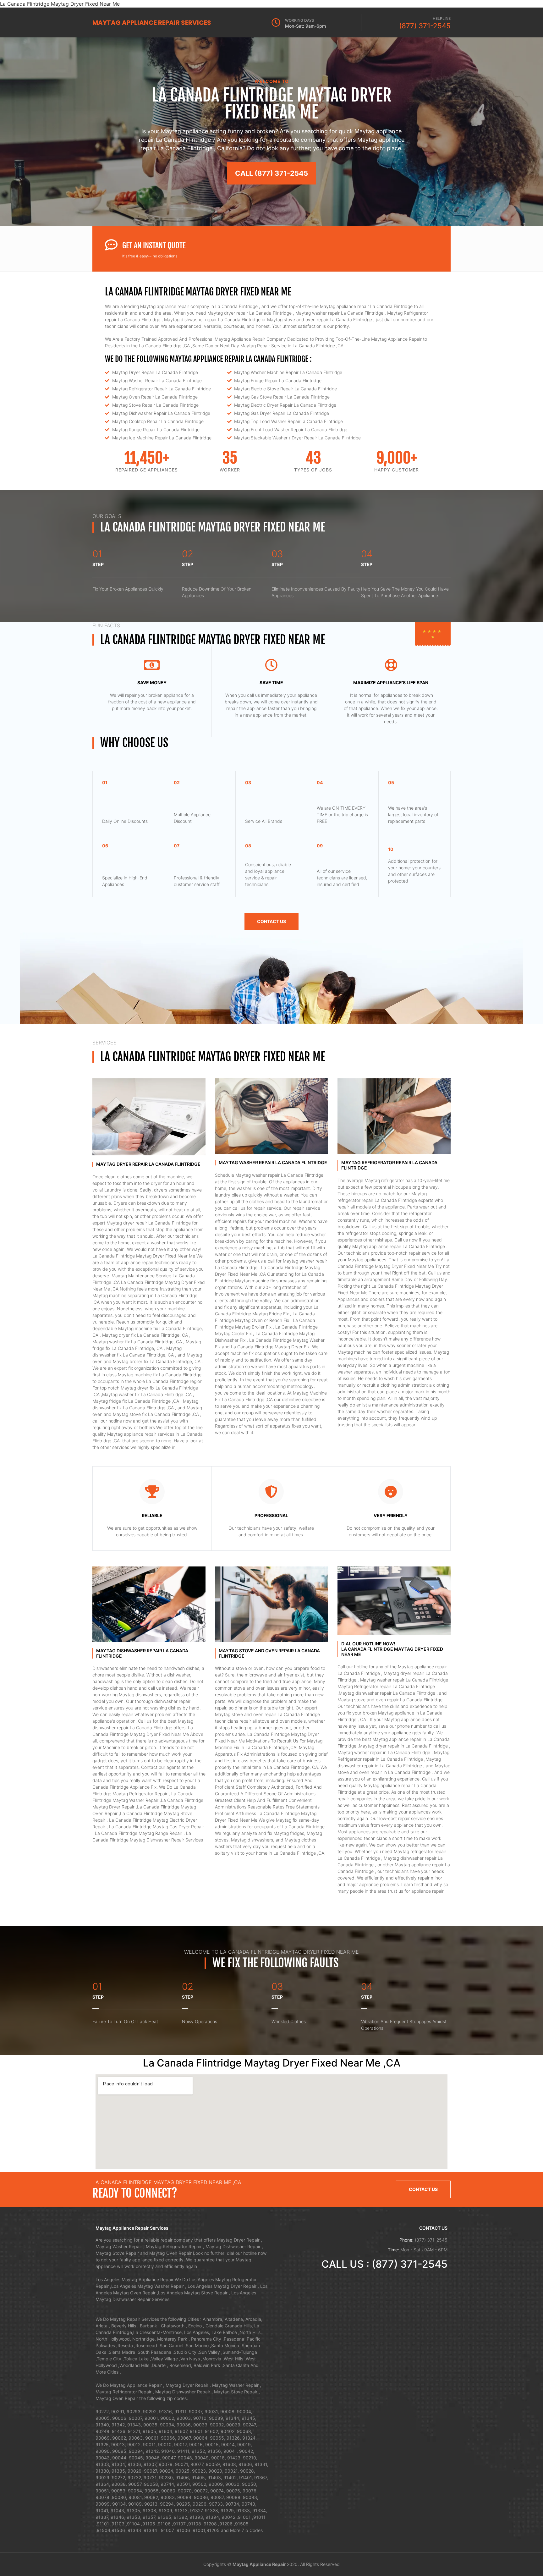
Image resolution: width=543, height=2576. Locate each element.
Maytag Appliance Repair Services (152, 23)
